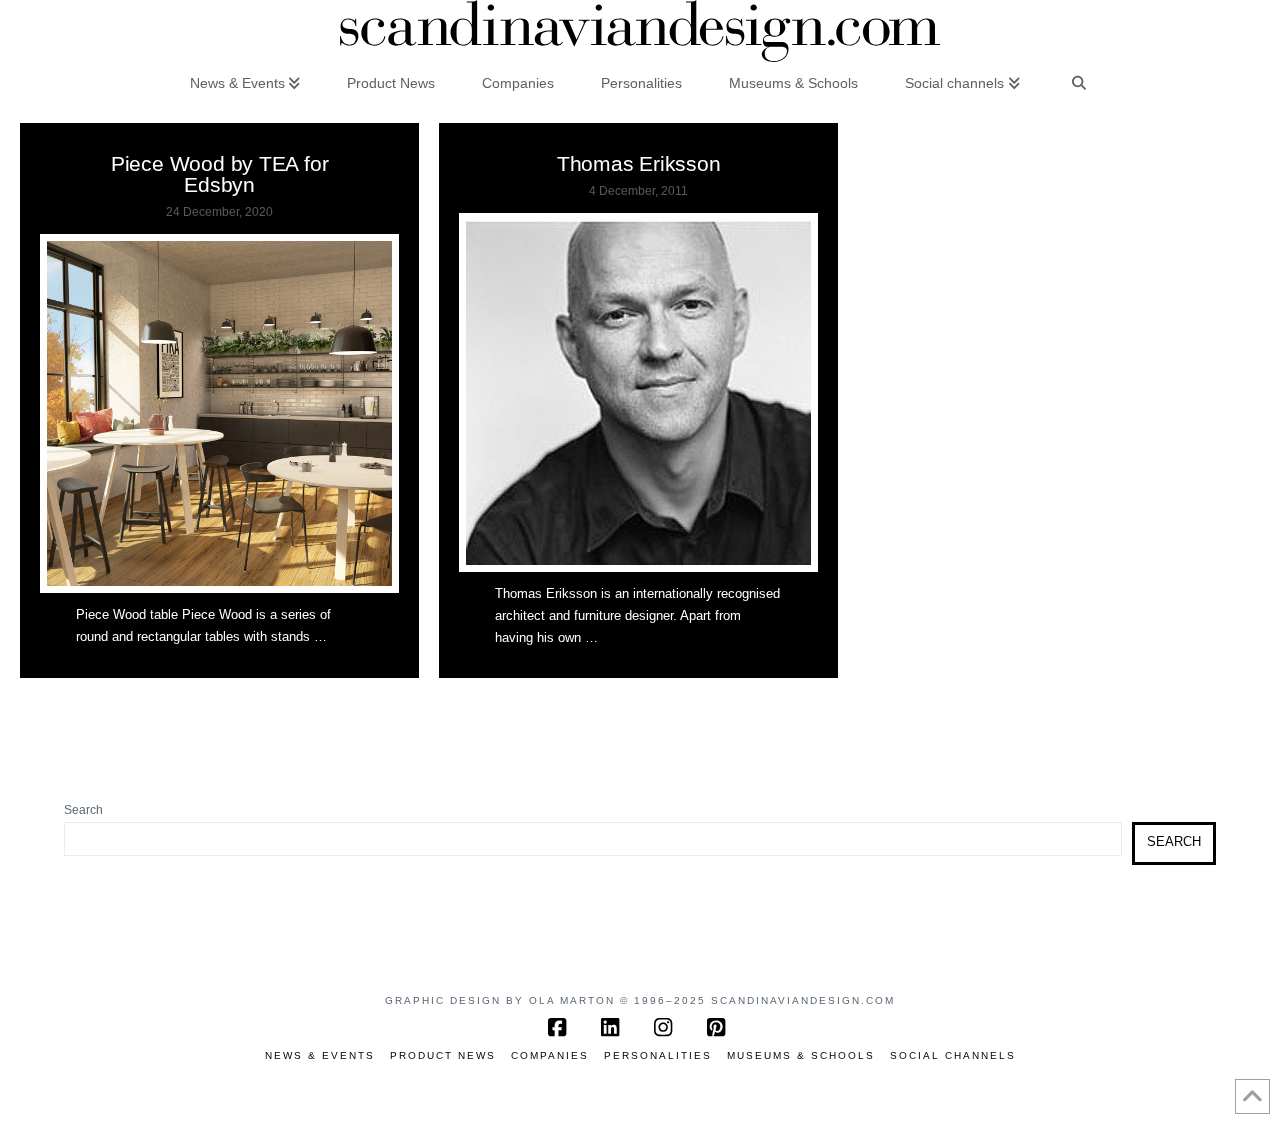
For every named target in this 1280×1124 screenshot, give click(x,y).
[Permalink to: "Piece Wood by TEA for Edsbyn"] (219, 413)
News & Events (320, 1055)
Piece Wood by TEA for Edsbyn (220, 174)
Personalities (658, 1055)
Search (83, 810)
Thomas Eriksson (639, 163)
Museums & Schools (801, 1055)
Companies (550, 1055)
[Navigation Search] (1079, 82)
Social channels (953, 1055)
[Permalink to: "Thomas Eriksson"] (638, 392)
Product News (443, 1055)
